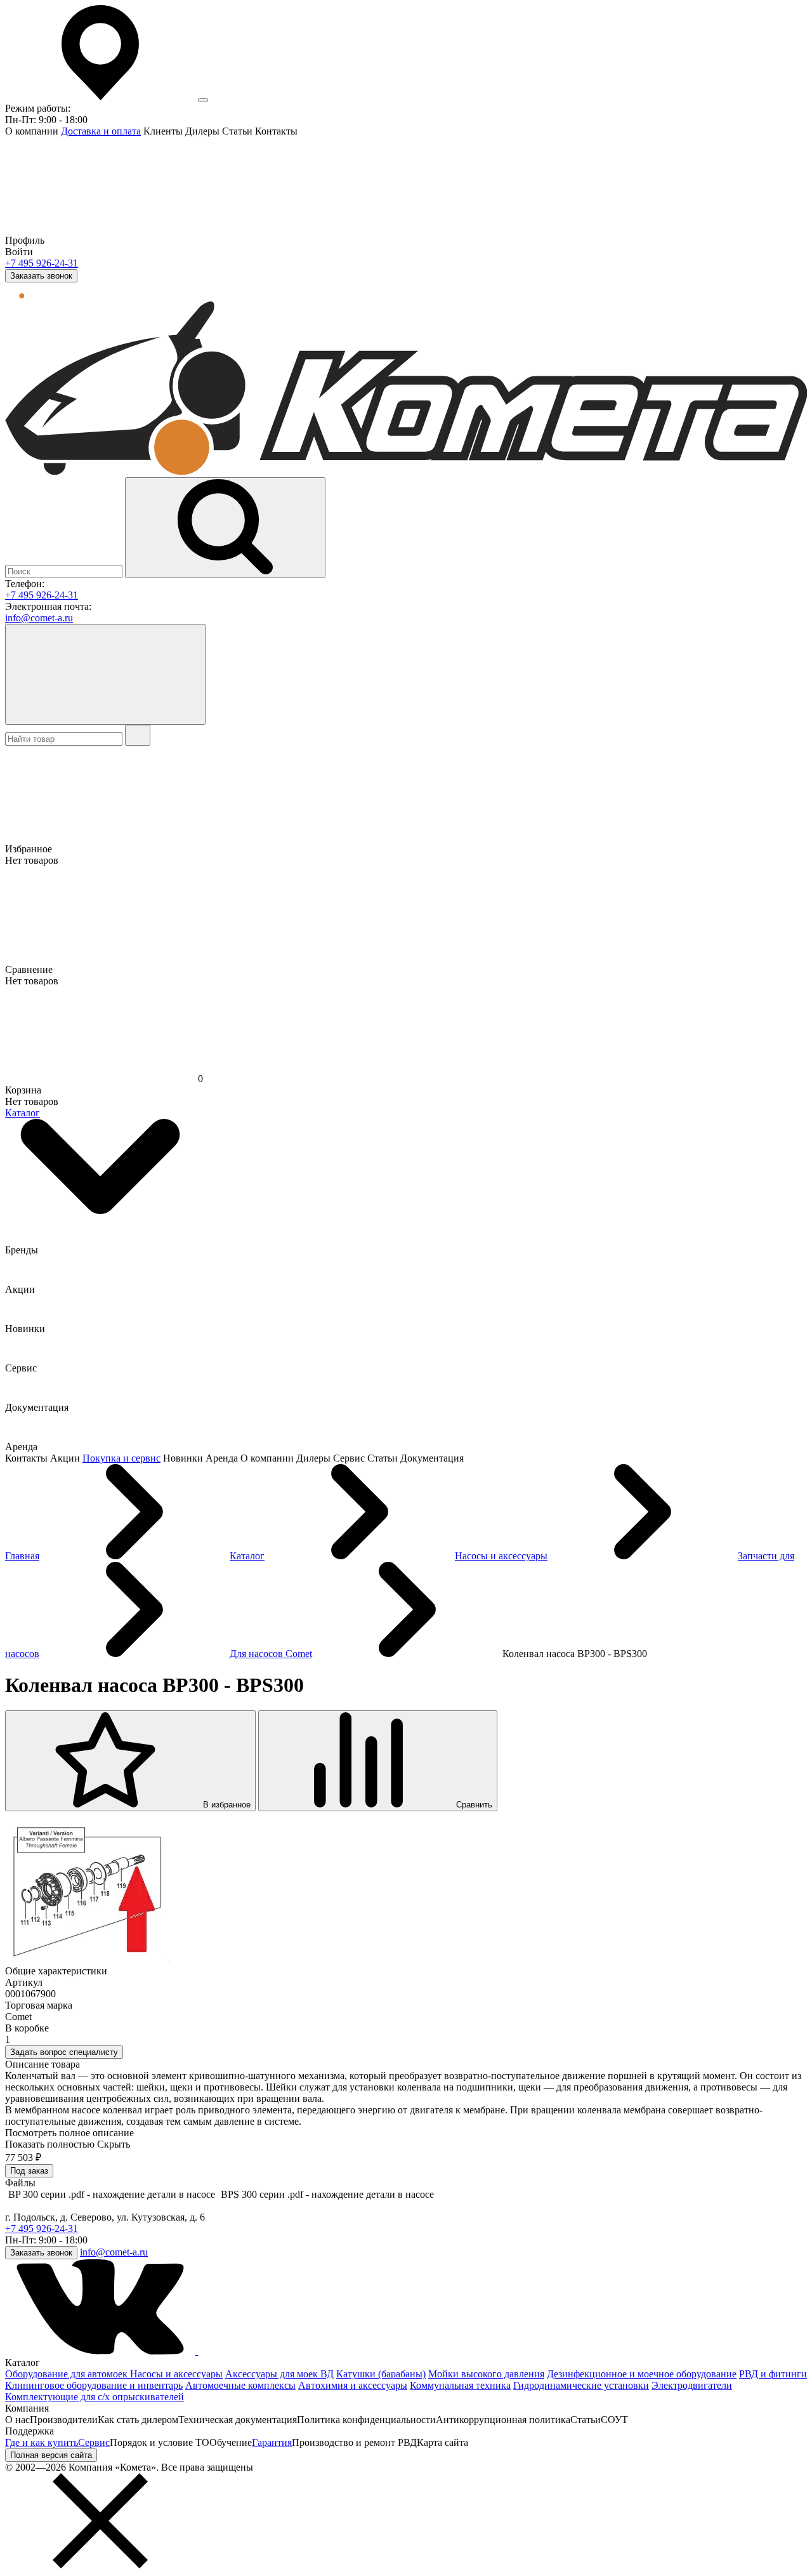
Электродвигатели (692, 2385)
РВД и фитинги (773, 2374)
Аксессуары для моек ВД (279, 2374)
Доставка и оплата (101, 131)
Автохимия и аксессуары (353, 2385)
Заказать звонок (41, 276)
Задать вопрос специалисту (64, 2052)
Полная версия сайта (51, 2455)
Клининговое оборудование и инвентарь (94, 2385)
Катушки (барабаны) (381, 2374)
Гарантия (272, 2442)
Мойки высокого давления (486, 2374)
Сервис (94, 2442)
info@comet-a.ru (39, 618)
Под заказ (29, 2171)
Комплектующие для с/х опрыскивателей (95, 2397)
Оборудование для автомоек (68, 2374)
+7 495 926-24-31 (42, 263)
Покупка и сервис (121, 1458)
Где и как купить (42, 2442)
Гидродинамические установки (581, 2385)
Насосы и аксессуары (176, 2374)
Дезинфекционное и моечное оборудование (642, 2374)
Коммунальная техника (460, 2385)
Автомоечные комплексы (240, 2385)
